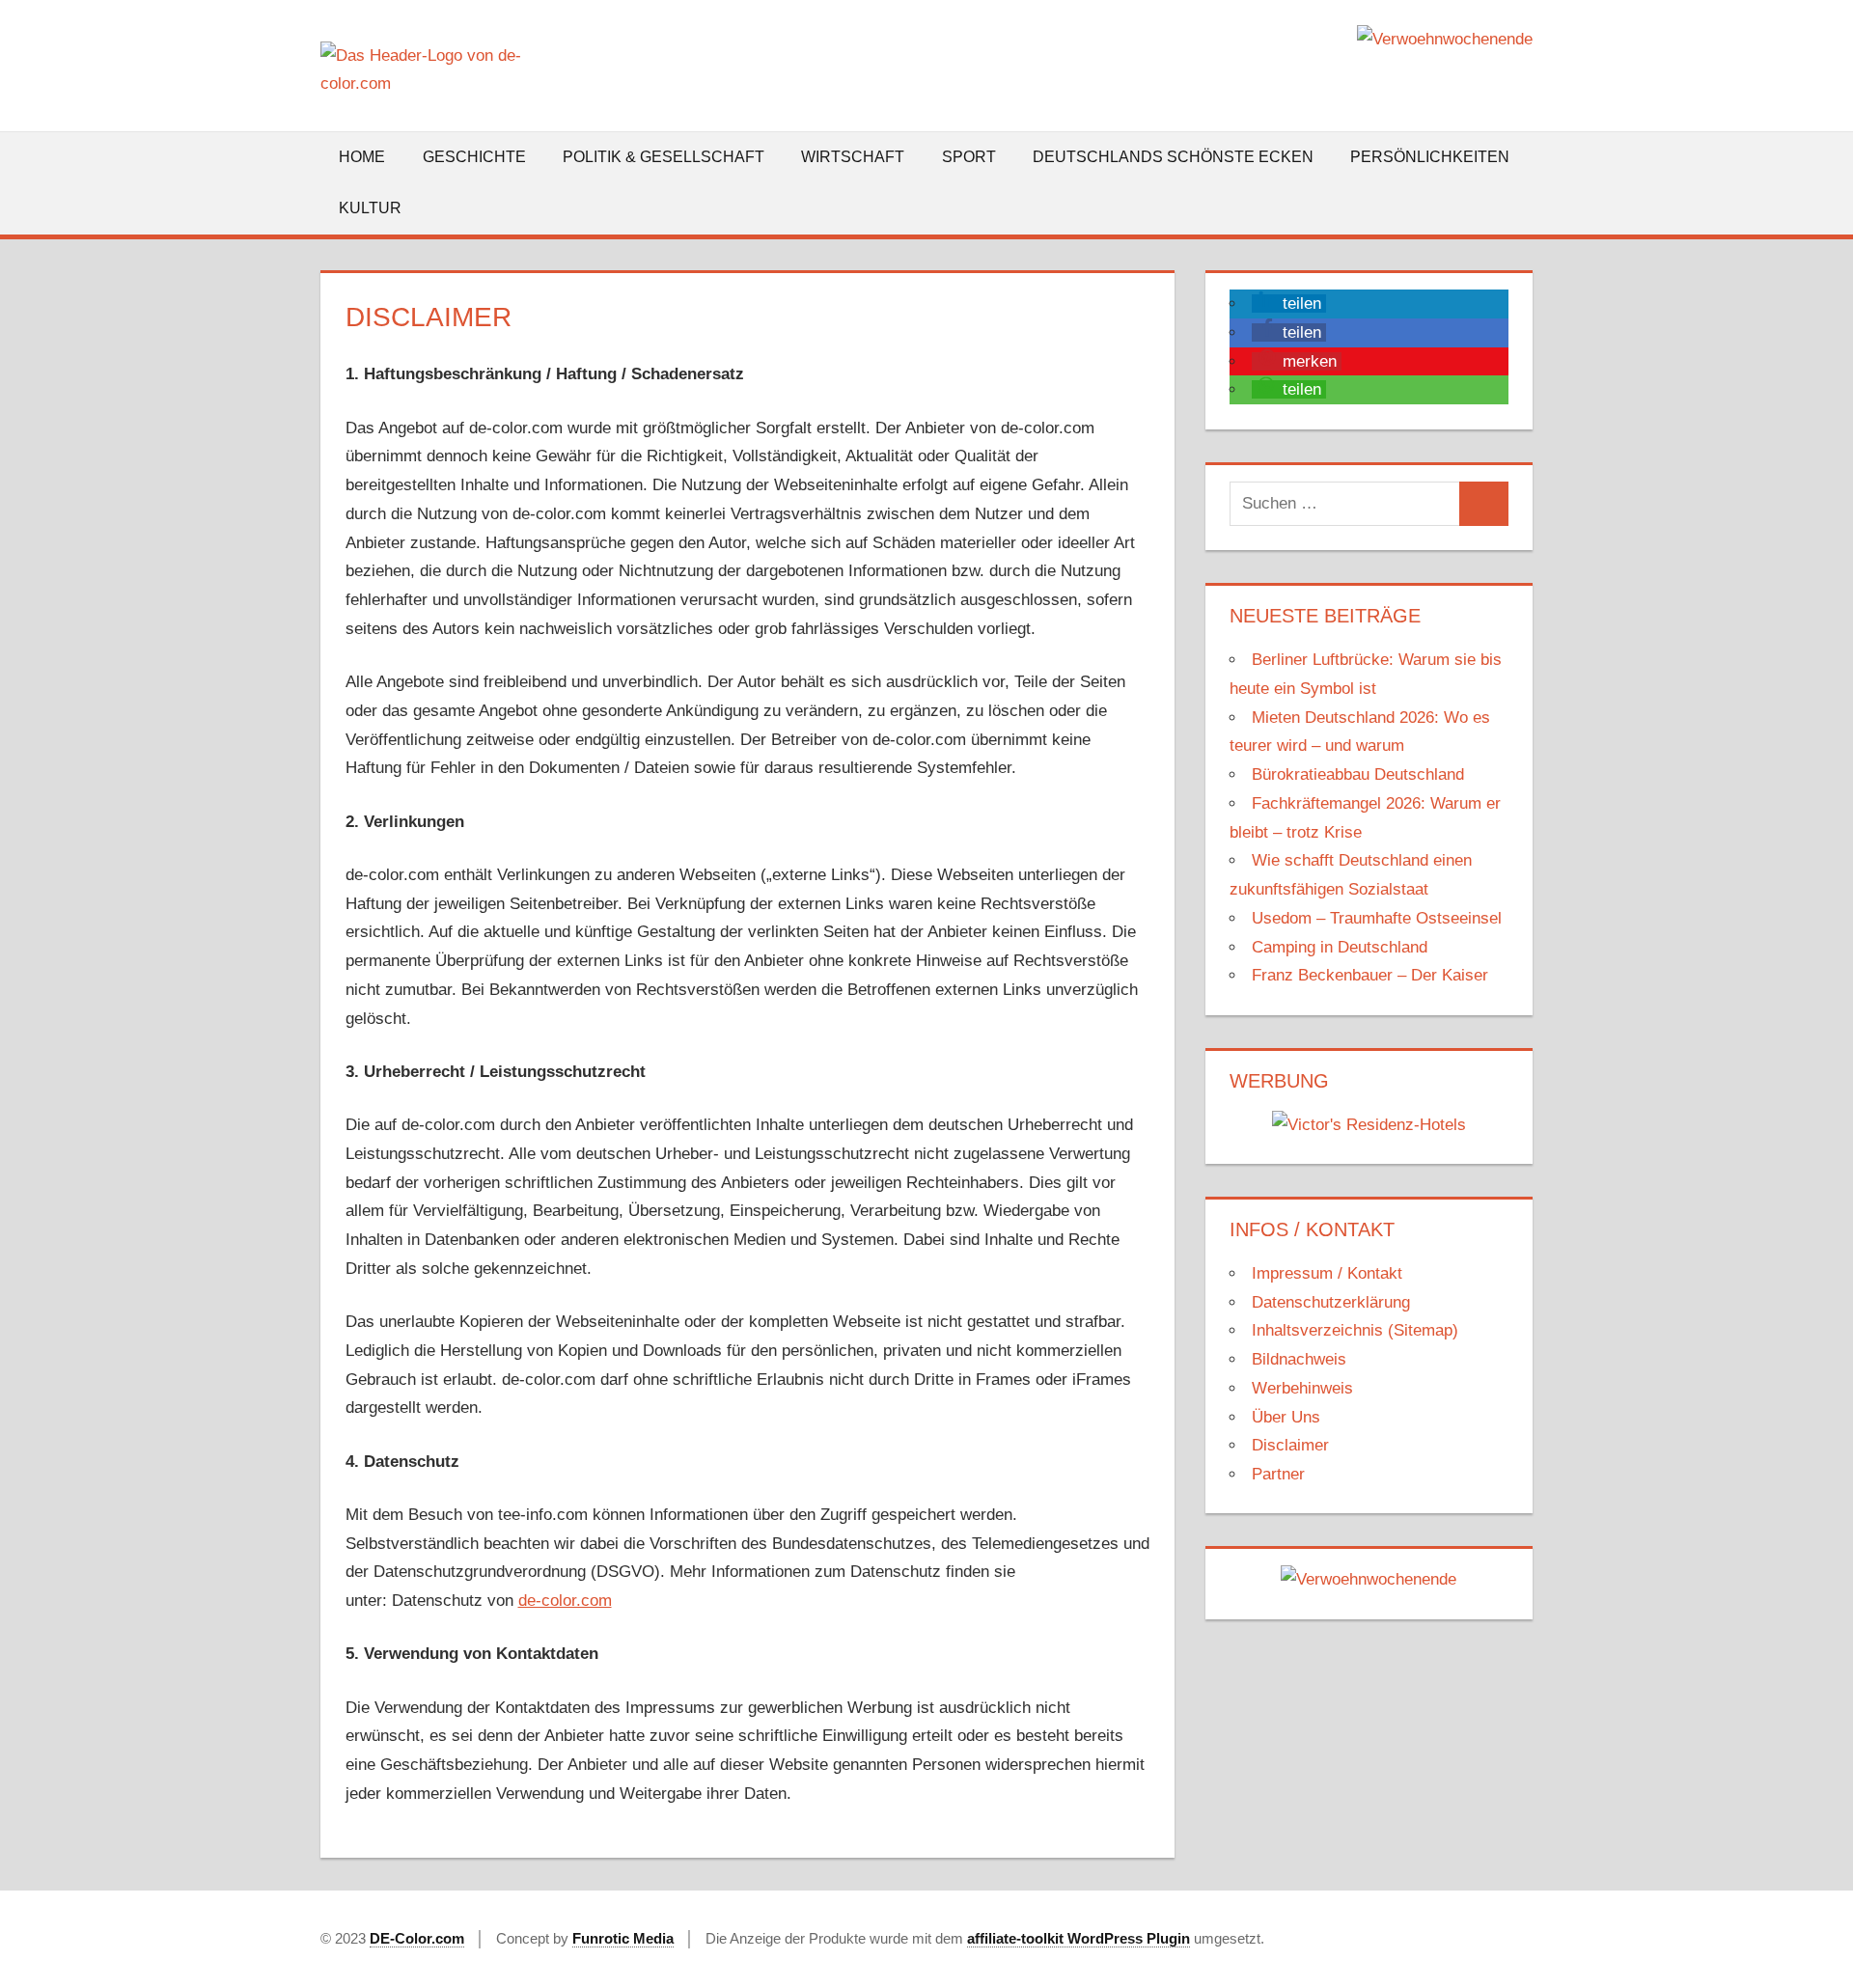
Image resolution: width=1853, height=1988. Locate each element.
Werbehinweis (1302, 1388)
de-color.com (565, 1601)
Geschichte (474, 157)
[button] (1289, 304)
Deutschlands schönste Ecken (1173, 157)
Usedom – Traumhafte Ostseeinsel (1377, 918)
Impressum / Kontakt (1327, 1273)
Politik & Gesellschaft (664, 157)
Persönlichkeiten (1430, 157)
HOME (362, 157)
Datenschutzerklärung (1331, 1302)
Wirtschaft (853, 157)
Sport (969, 157)
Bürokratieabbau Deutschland (1358, 774)
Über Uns (1286, 1417)
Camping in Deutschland (1340, 947)
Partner (1278, 1474)
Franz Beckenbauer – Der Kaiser (1370, 975)
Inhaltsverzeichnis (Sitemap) (1355, 1330)
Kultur (370, 208)
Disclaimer (1290, 1445)
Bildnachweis (1299, 1359)
